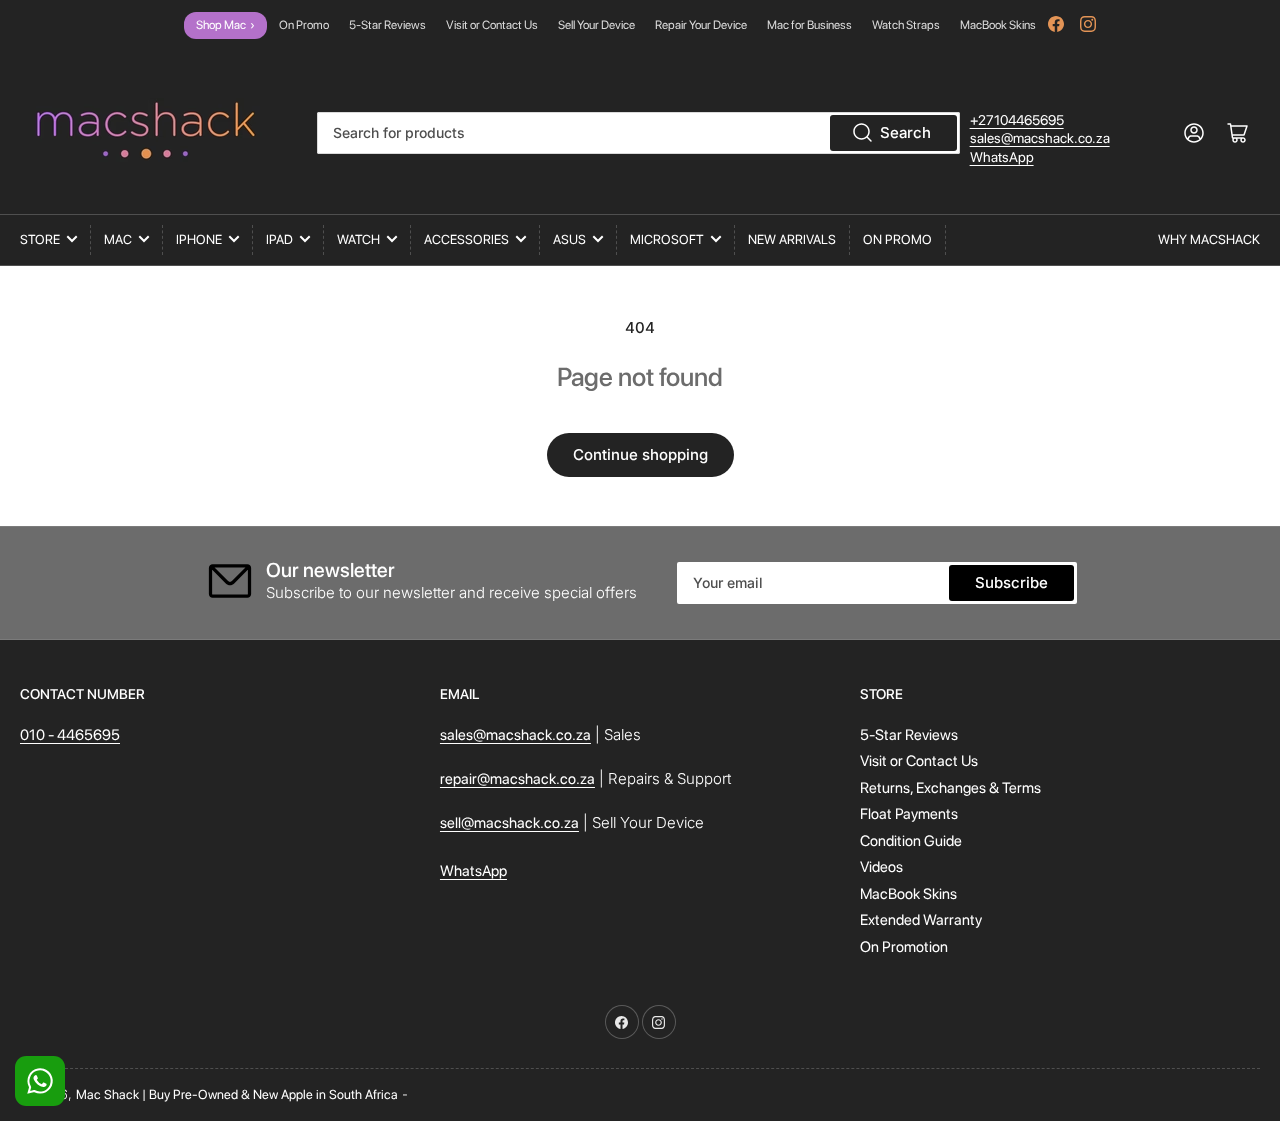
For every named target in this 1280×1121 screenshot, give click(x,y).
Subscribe (1011, 582)
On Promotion (904, 947)
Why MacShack (1209, 239)
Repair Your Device (701, 25)
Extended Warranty (921, 920)
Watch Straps (906, 25)
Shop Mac (225, 25)
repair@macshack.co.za (517, 779)
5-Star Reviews (387, 25)
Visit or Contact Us (492, 25)
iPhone (199, 239)
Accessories (466, 239)
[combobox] (638, 133)
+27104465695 (1017, 120)
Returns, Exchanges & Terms (950, 788)
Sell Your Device (596, 25)
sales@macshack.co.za (1040, 138)
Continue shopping (640, 454)
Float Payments (909, 814)
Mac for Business (809, 25)
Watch (358, 239)
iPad (279, 239)
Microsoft (667, 239)
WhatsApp (1002, 157)
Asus (569, 239)
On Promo (304, 25)
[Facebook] (1056, 24)
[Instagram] (1088, 24)
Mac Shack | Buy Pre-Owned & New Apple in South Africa (237, 1094)
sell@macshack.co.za (509, 823)
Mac (118, 239)
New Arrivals (792, 239)
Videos (881, 867)
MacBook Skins (998, 25)
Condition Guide (911, 841)
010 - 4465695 (70, 735)
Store (40, 239)
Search (905, 132)
